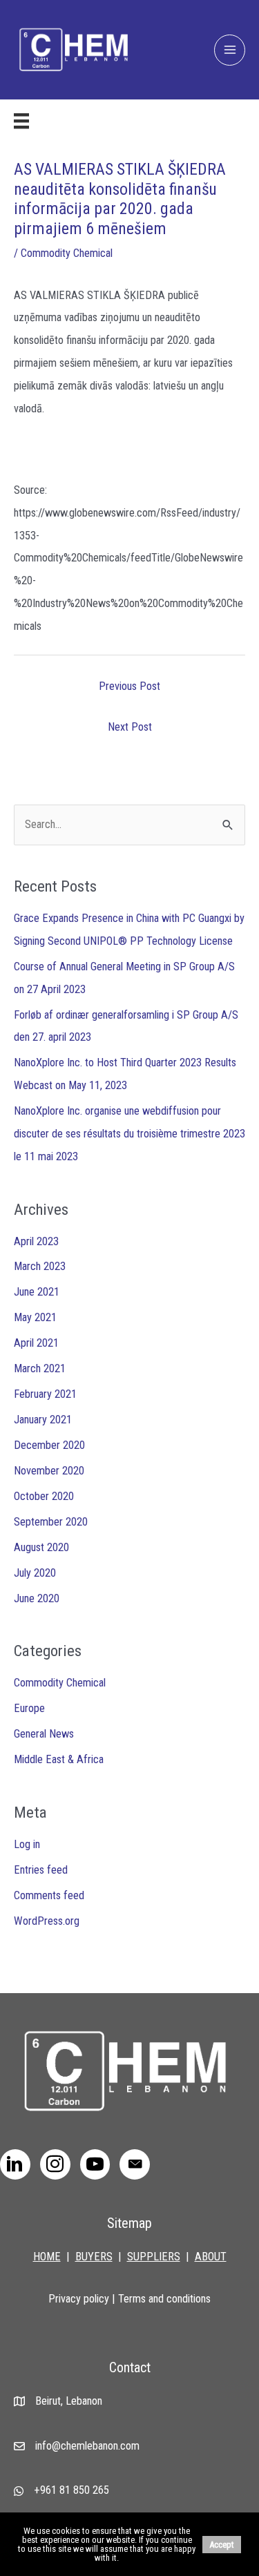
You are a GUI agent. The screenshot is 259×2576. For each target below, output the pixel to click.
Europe (29, 1708)
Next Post (130, 727)
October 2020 (44, 1496)
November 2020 (49, 1471)
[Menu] (21, 121)
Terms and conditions (164, 2299)
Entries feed (41, 1870)
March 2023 (40, 1266)
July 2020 (35, 1573)
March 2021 (40, 1368)
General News (44, 1734)
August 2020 (41, 1547)
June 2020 (37, 1598)
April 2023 (36, 1241)
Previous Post (129, 686)
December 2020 (49, 1445)
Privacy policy (79, 2299)
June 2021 (37, 1292)
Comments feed (49, 1895)
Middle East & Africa (59, 1759)
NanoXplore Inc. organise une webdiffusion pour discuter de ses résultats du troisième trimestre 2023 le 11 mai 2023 (129, 1134)
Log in (27, 1844)
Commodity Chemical (67, 253)
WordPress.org (47, 1921)
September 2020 (51, 1522)
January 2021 (43, 1420)
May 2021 (35, 1317)
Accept (222, 2545)
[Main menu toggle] (230, 50)
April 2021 (36, 1343)
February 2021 (45, 1394)
